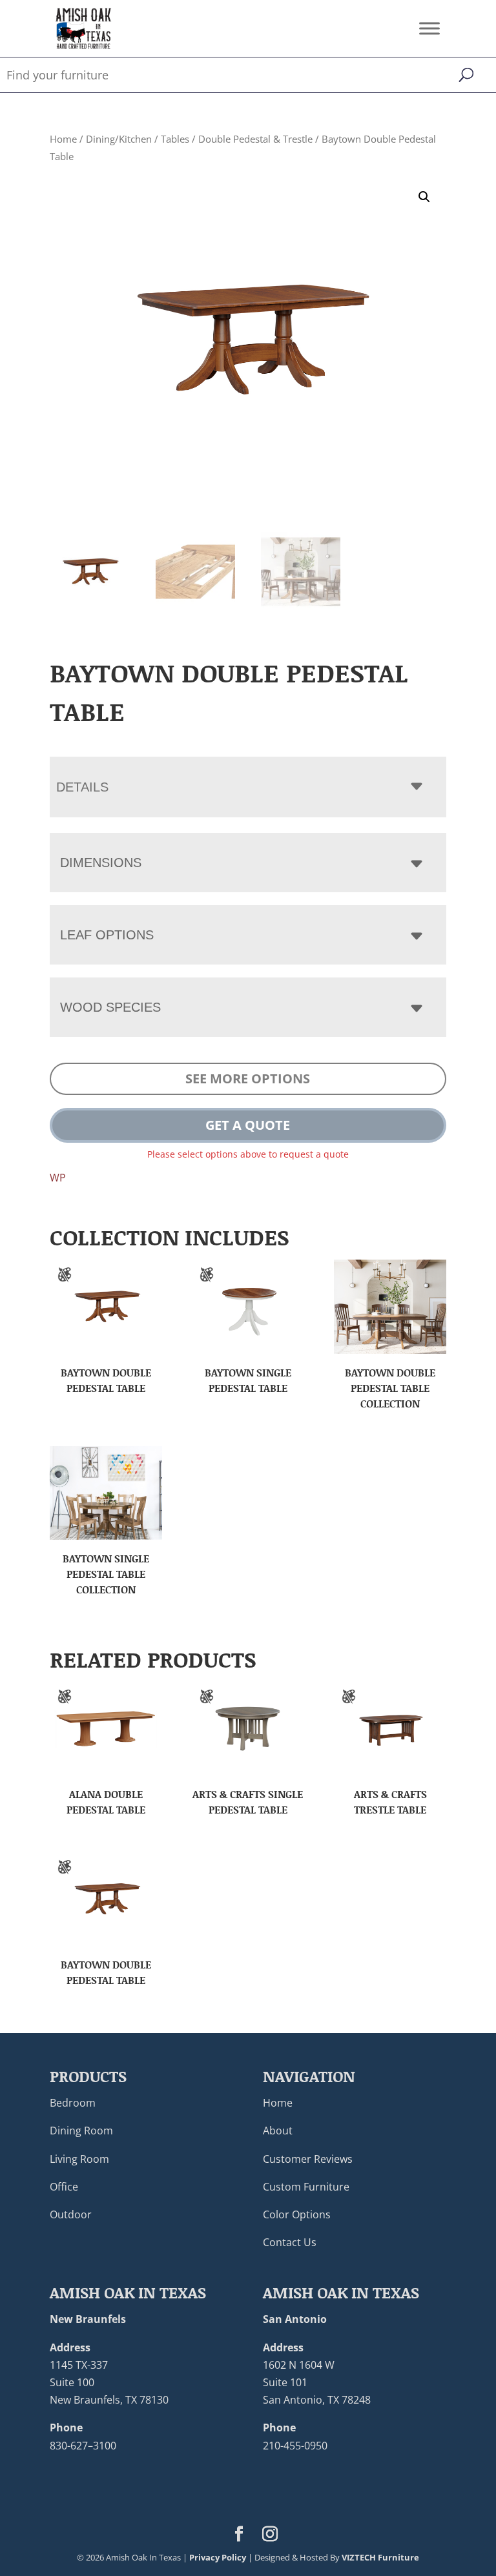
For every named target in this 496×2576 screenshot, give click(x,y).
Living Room (79, 2159)
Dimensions (101, 863)
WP (58, 1178)
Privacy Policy (218, 2557)
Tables (175, 139)
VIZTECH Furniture (380, 2557)
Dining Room (81, 2131)
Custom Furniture (306, 2187)
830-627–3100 (83, 2446)
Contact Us (290, 2242)
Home (63, 139)
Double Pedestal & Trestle (255, 139)
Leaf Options (107, 935)
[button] (424, 197)
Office (64, 2187)
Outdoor (71, 2214)
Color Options (297, 2214)
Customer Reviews (308, 2159)
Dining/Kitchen (119, 139)
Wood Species (110, 1007)
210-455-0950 (295, 2446)
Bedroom (73, 2103)
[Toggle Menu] (429, 28)
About (278, 2131)
